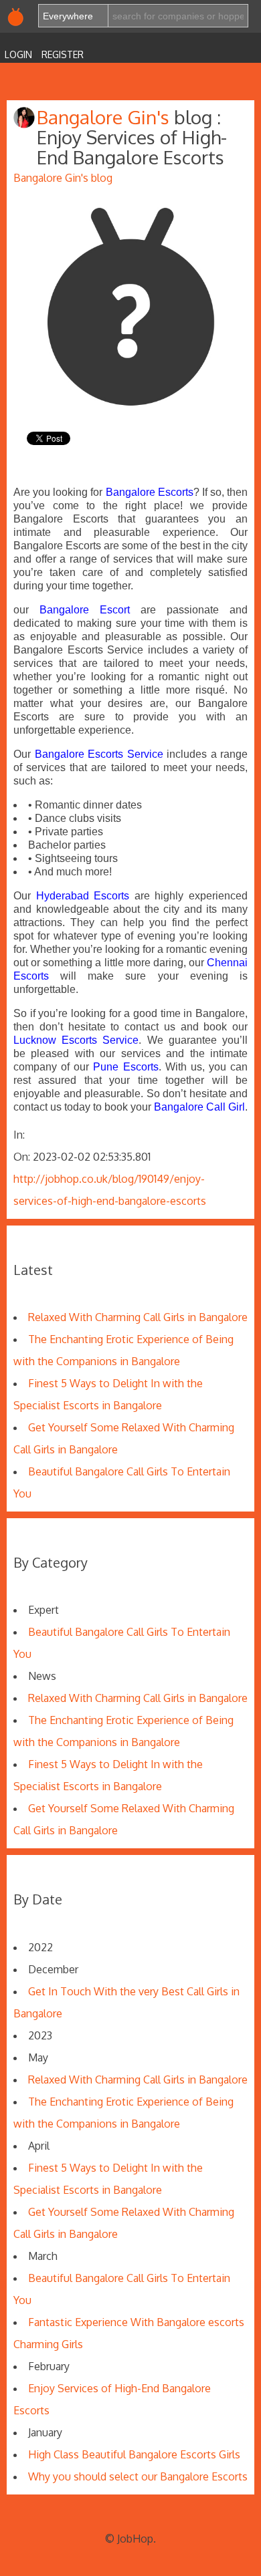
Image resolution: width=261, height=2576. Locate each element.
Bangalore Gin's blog (63, 178)
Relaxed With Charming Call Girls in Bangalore (138, 1317)
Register (63, 54)
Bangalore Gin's (105, 117)
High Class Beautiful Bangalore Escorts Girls (134, 2454)
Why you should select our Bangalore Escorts (138, 2476)
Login (18, 54)
